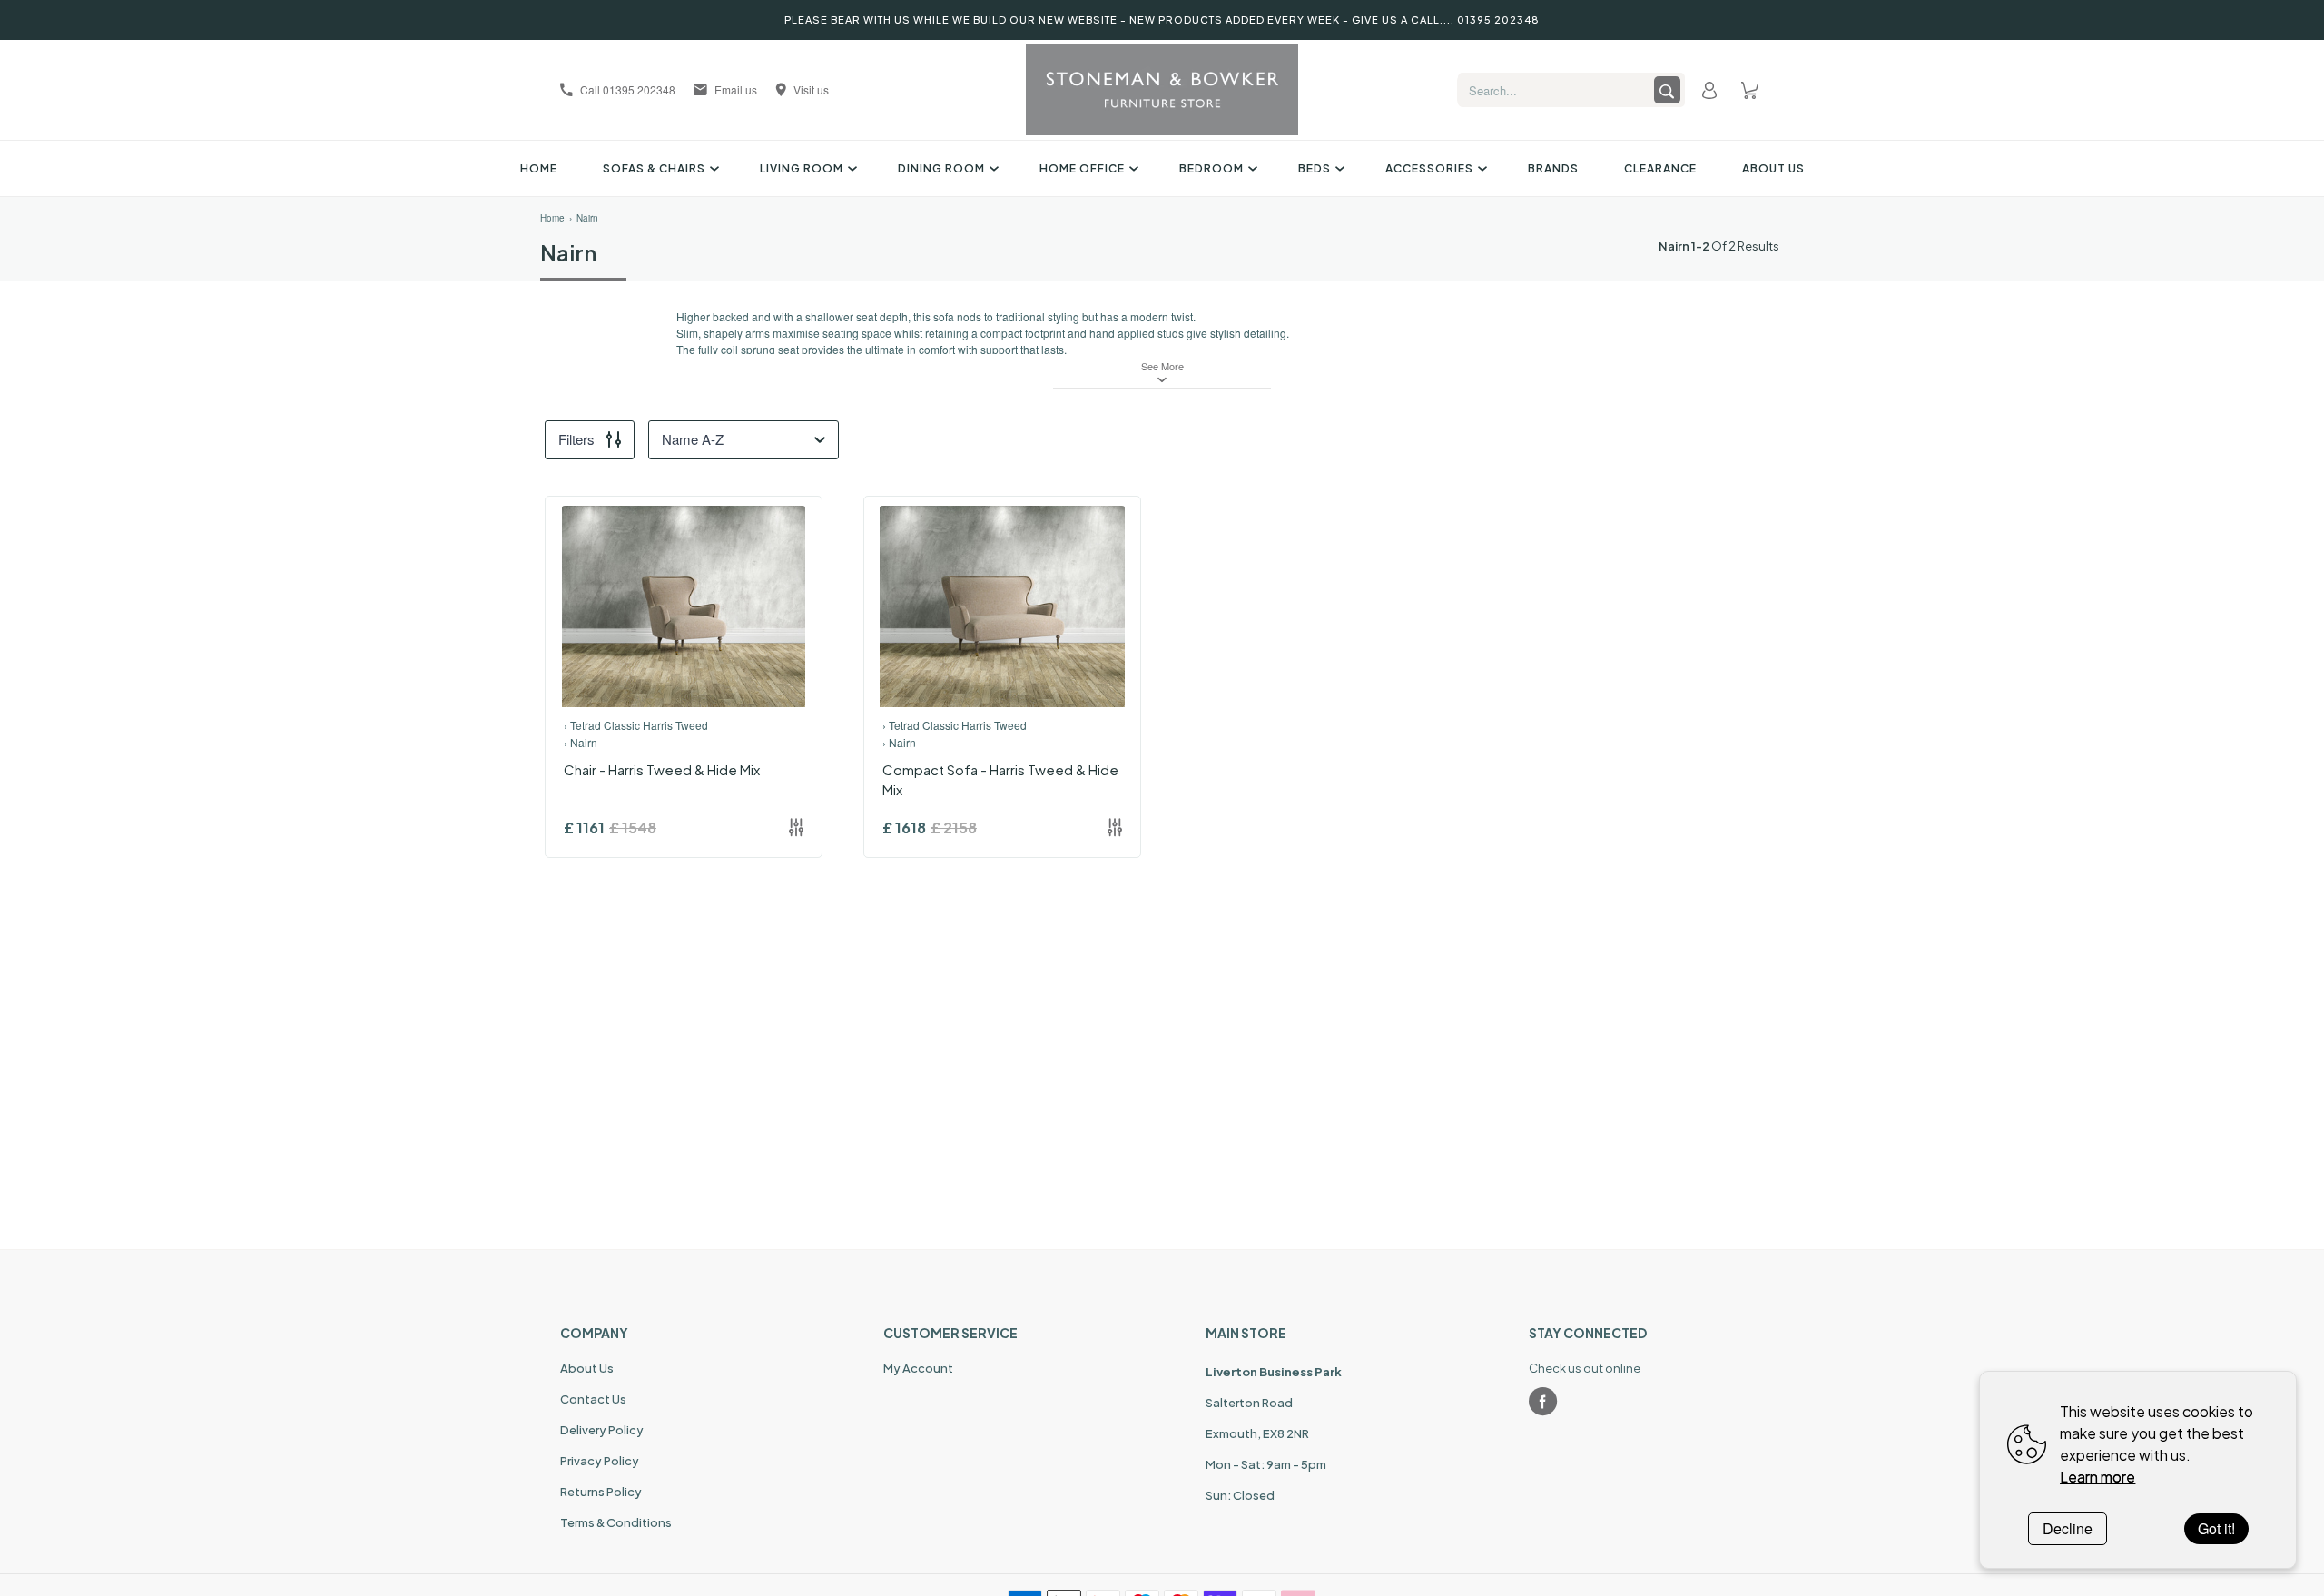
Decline (2068, 1528)
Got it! (2216, 1528)
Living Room (802, 168)
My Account (918, 1368)
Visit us (811, 89)
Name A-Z (693, 439)
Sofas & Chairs (654, 168)
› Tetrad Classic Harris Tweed (636, 725)
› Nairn (581, 742)
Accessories (1429, 168)
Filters (576, 439)
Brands (1553, 168)
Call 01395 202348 (628, 89)
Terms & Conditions (616, 1522)
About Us (1773, 168)
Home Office (1082, 168)
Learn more (2098, 1477)
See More (1162, 366)
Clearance (1660, 168)
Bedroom (1211, 168)
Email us (736, 89)
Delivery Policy (602, 1430)
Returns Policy (601, 1492)
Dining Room (941, 168)
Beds (1315, 168)
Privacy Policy (600, 1461)
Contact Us (593, 1399)
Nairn (587, 218)
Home (539, 168)
